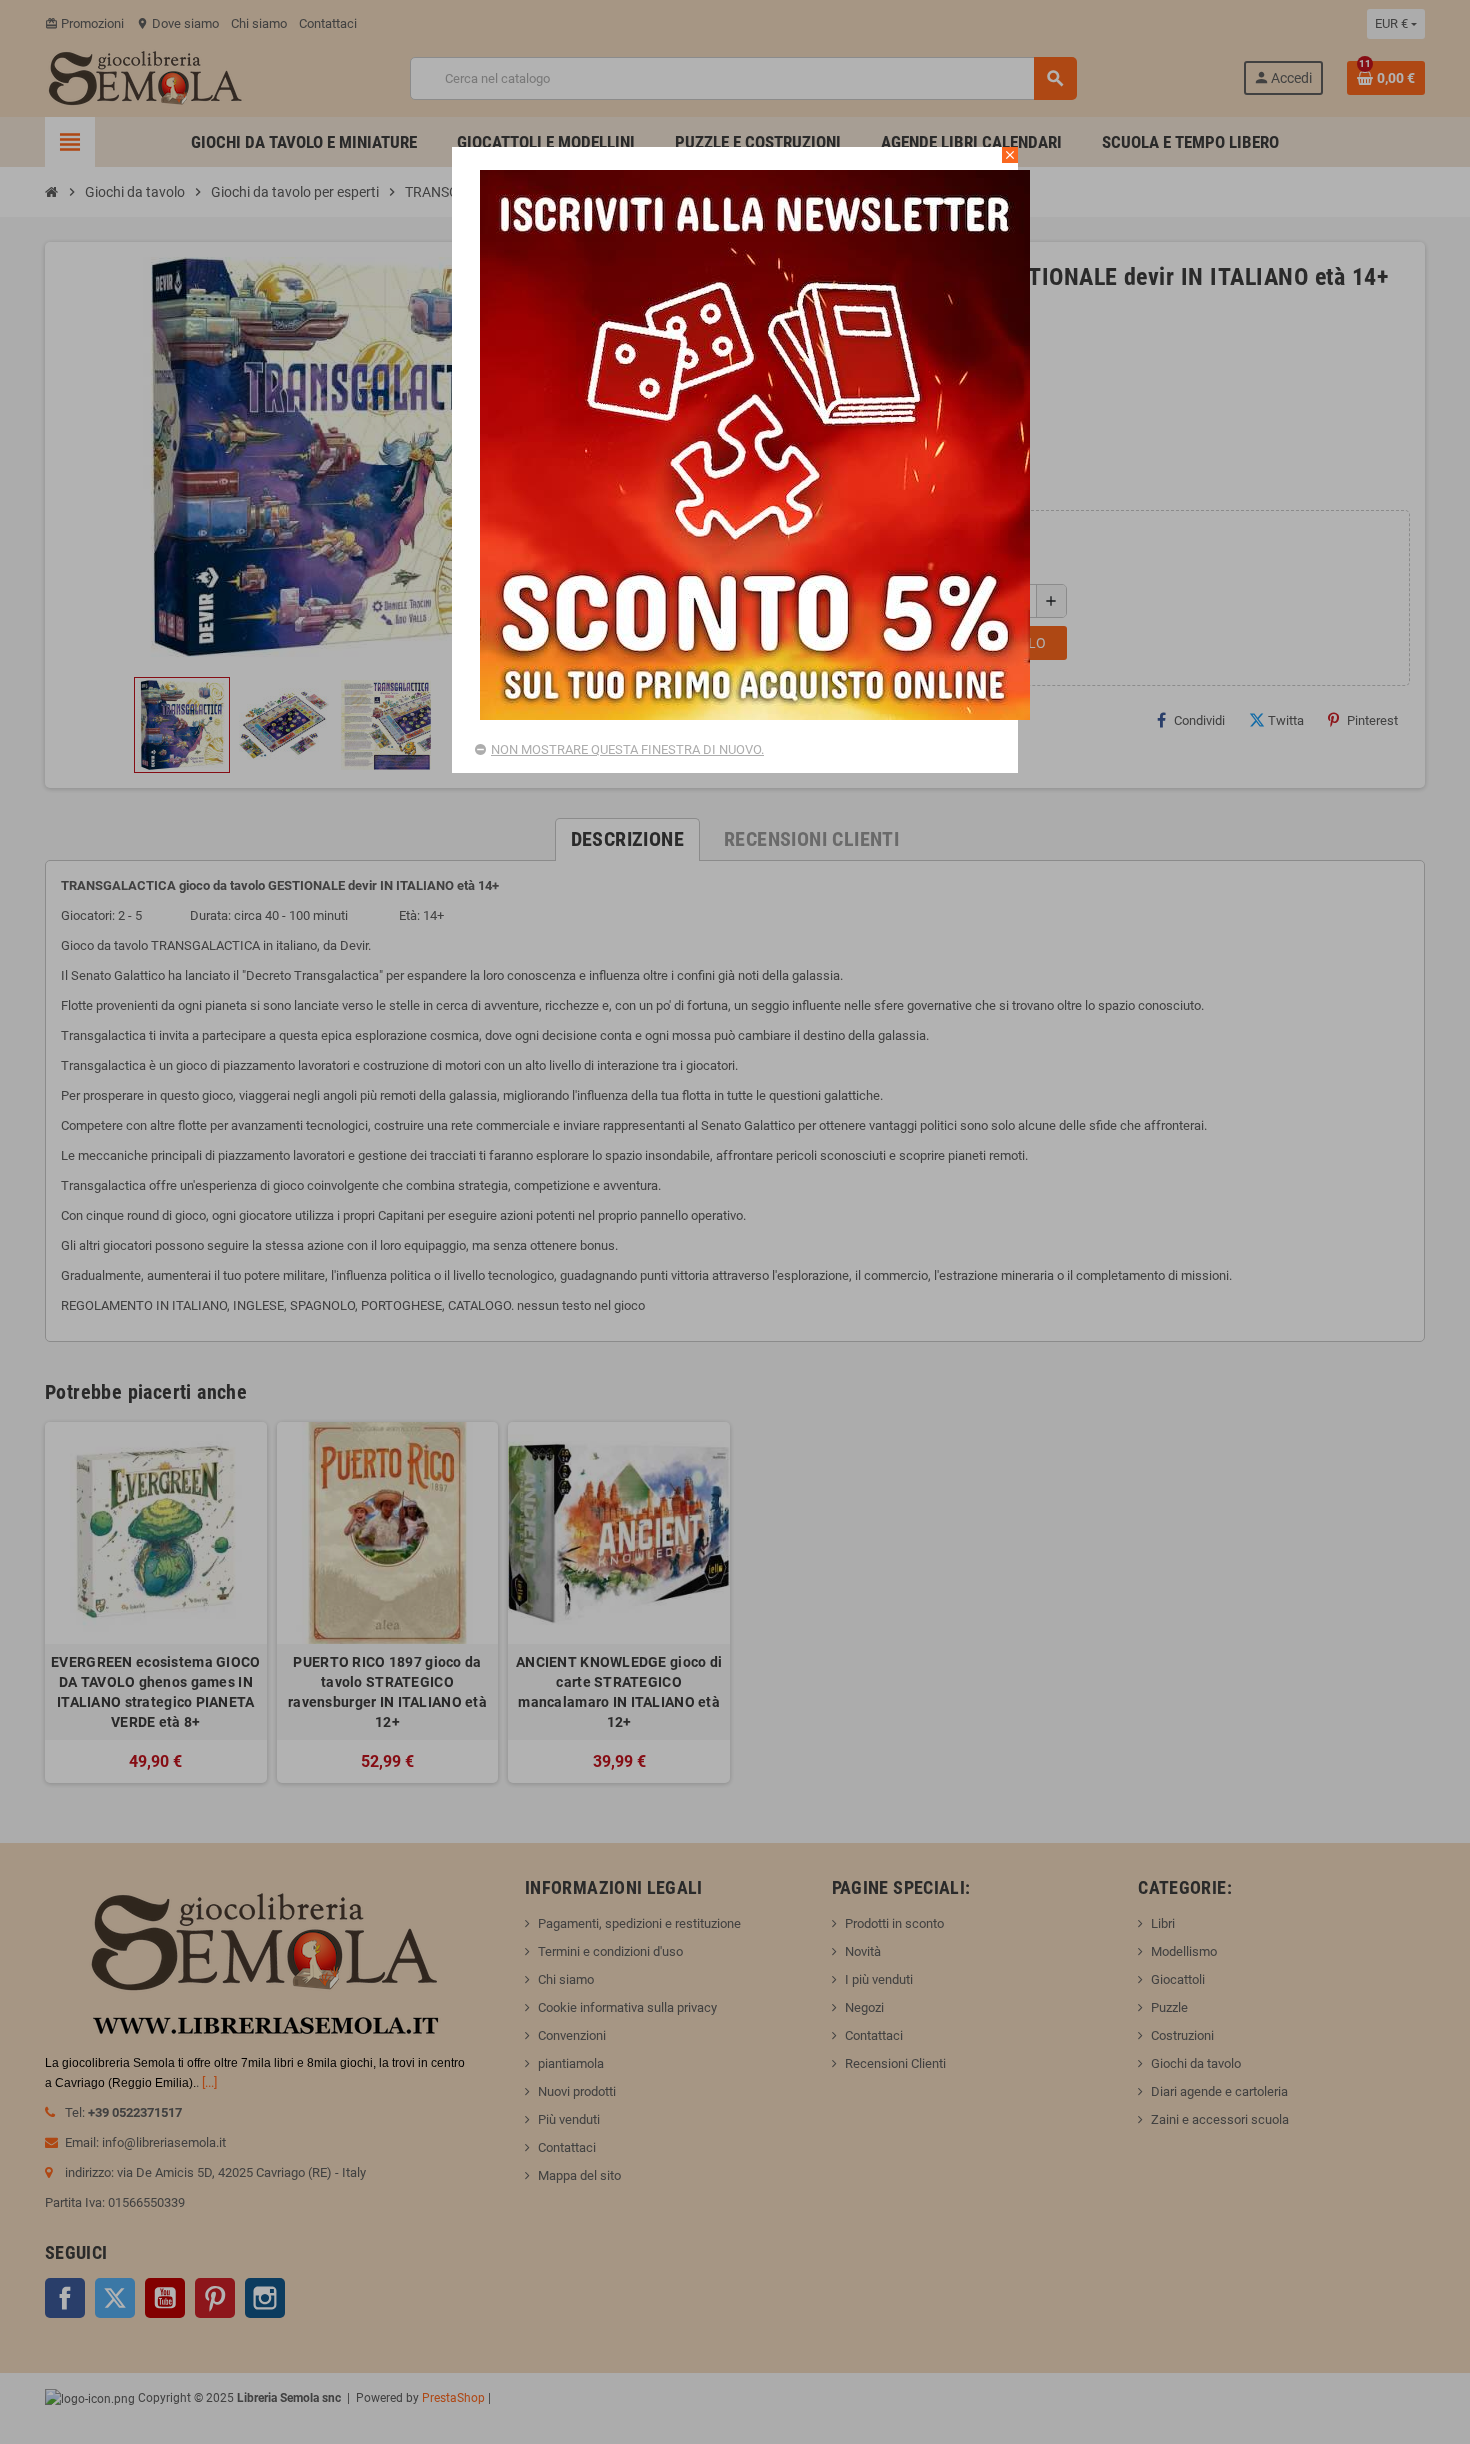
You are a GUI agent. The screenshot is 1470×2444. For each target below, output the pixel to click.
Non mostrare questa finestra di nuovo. (627, 749)
